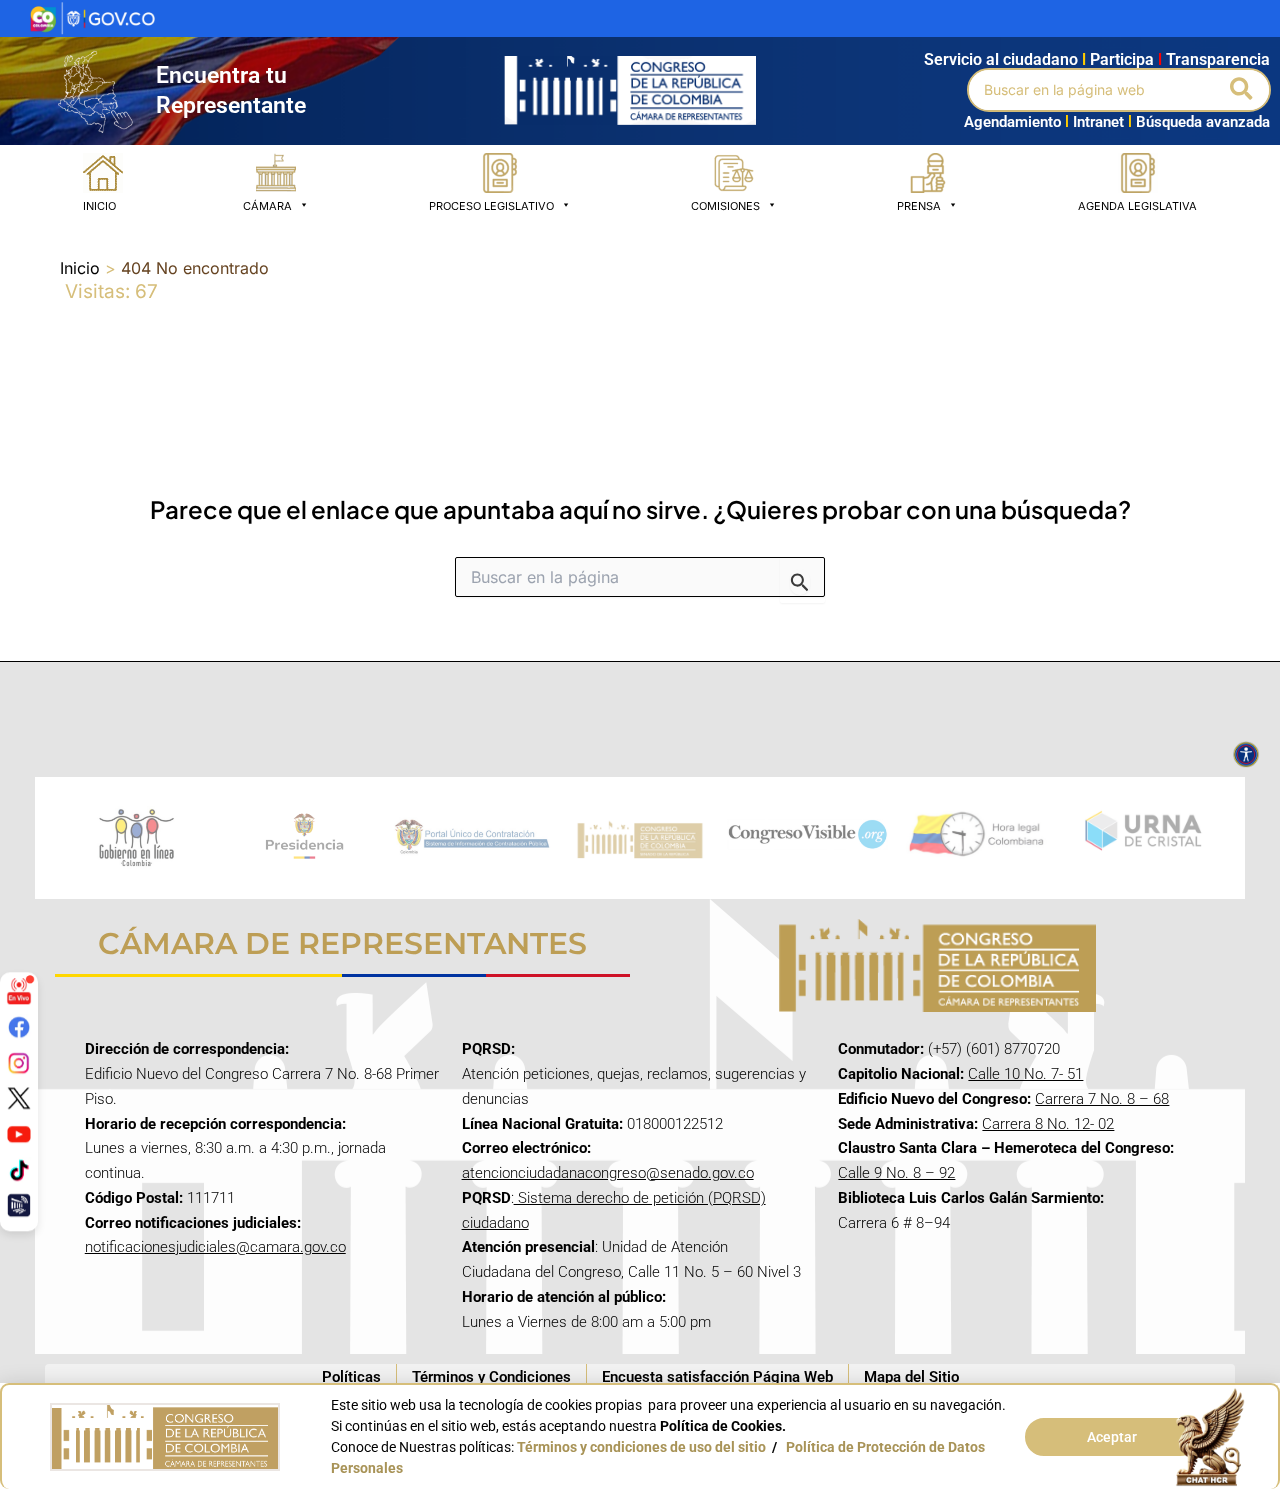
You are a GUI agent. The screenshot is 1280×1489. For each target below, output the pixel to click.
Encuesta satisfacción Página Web (717, 1377)
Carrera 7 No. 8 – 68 (1102, 1099)
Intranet (1094, 122)
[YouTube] (19, 1134)
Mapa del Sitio (911, 1377)
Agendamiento (1012, 122)
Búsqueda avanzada (1203, 122)
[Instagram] (19, 1062)
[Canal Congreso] (19, 1205)
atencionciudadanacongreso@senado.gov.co (608, 1173)
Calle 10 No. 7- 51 (1025, 1074)
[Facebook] (19, 1027)
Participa (1126, 59)
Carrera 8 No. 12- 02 (1048, 1124)
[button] (1242, 90)
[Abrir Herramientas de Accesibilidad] (1246, 755)
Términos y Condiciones (491, 1377)
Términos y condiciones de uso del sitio (641, 1447)
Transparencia (1218, 59)
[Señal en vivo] (19, 991)
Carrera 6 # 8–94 (894, 1223)
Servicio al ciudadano (1001, 59)
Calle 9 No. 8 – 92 (896, 1173)
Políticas (351, 1377)
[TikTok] (19, 1169)
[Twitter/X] (19, 1098)
